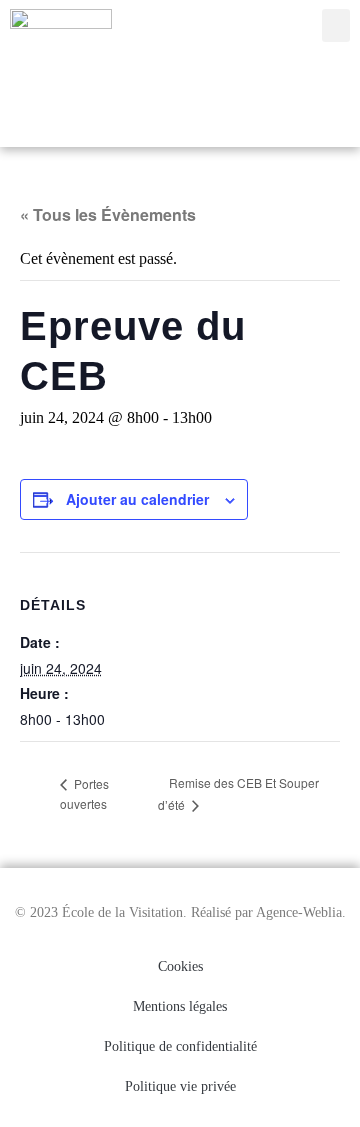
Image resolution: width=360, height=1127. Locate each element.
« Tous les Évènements (108, 214)
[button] (336, 25)
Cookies (180, 966)
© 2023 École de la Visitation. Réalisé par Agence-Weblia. (180, 912)
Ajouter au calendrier (137, 499)
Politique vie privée (180, 1086)
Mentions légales (180, 1006)
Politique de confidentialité (180, 1046)
